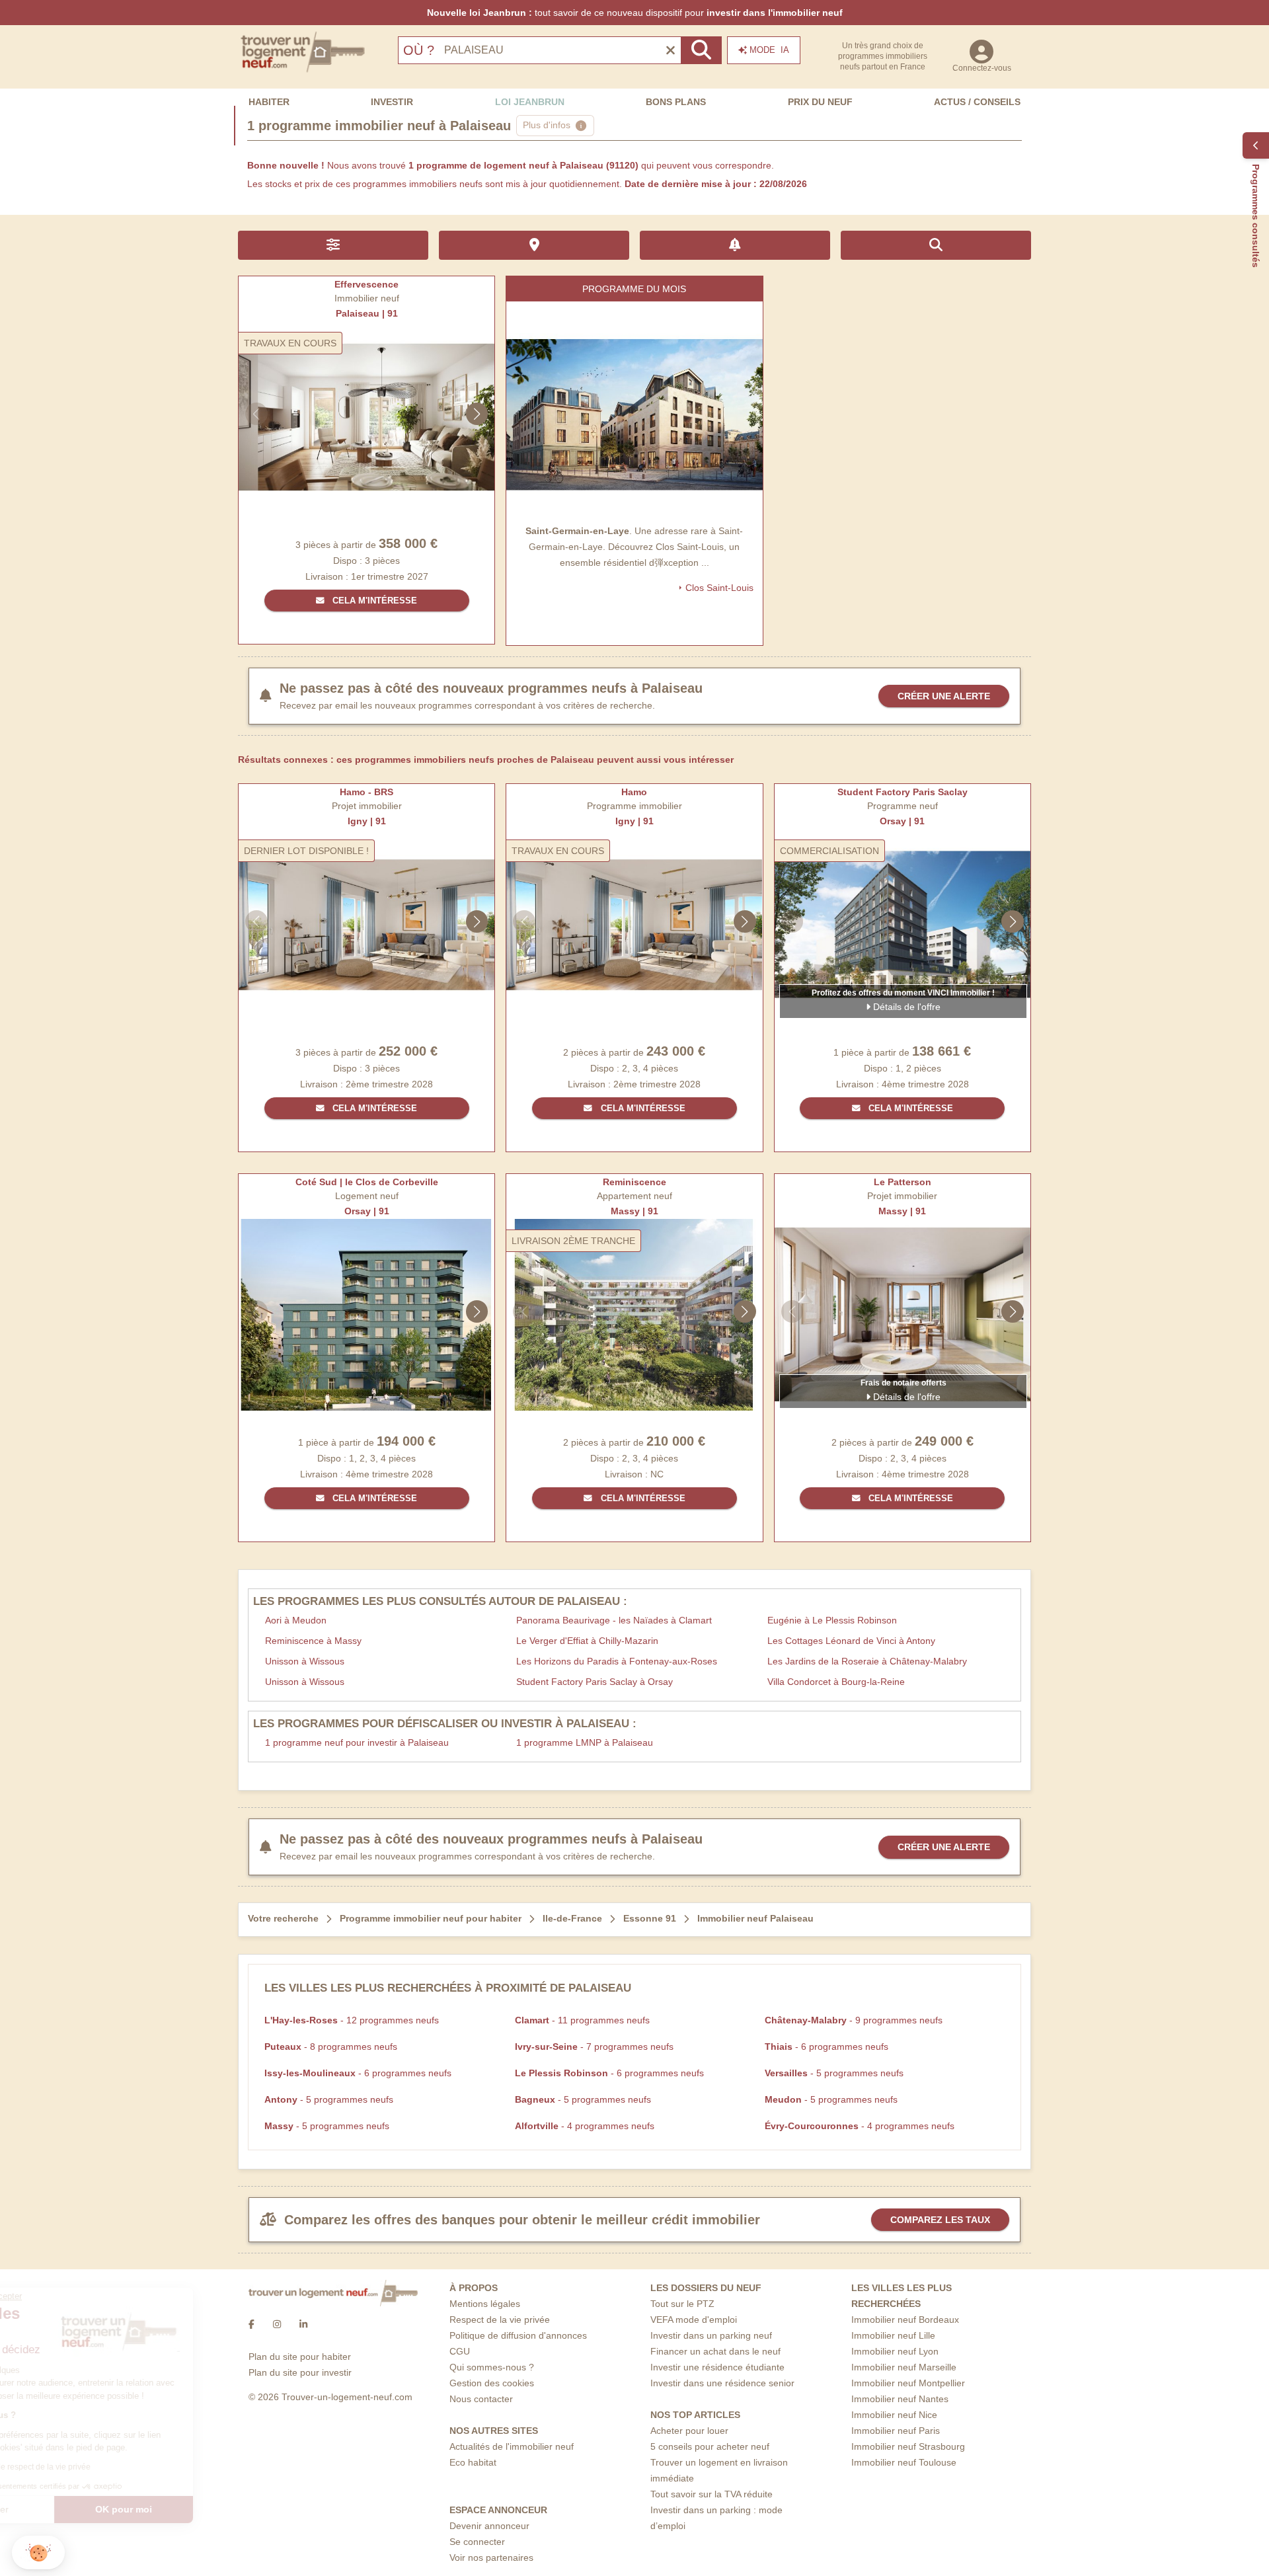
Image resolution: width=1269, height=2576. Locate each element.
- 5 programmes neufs (834, 2073)
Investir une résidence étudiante (717, 2367)
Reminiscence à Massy (313, 1641)
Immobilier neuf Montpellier (908, 2383)
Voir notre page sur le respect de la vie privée (107, 2467)
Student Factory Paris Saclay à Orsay (595, 1682)
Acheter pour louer (689, 2431)
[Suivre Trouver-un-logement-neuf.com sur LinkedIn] (303, 2325)
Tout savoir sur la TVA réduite (711, 2494)
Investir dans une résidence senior (722, 2383)
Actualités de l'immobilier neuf (512, 2446)
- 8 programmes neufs (331, 2047)
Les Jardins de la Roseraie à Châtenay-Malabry (867, 1661)
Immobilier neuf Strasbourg (908, 2446)
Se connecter (477, 2542)
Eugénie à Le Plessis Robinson (832, 1620)
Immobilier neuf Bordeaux (905, 2320)
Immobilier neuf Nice (894, 2415)
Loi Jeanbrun (530, 102)
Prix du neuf (820, 102)
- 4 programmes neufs (585, 2126)
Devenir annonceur (489, 2526)
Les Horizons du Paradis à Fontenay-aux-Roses (617, 1661)
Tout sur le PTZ (682, 2304)
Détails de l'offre (905, 1007)
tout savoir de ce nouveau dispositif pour (635, 13)
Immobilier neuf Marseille (904, 2367)
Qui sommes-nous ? (492, 2367)
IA (769, 50)
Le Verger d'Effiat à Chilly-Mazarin (587, 1641)
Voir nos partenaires (491, 2557)
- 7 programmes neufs (594, 2047)
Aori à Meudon (296, 1620)
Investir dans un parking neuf (711, 2335)
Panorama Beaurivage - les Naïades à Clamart (614, 1620)
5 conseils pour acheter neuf (710, 2446)
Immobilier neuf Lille (893, 2335)
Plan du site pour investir (300, 2372)
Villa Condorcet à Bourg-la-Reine (836, 1682)
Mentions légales (485, 2304)
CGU (460, 2351)
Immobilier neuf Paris (896, 2431)
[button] (38, 2553)
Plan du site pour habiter (300, 2357)
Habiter (269, 102)
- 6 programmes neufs (827, 2047)
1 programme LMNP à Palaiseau (585, 1742)
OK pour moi (221, 2509)
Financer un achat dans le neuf (715, 2351)
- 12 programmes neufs (352, 2020)
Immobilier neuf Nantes (900, 2399)
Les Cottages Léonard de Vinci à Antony (851, 1641)
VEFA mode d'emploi (694, 2320)
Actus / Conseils (977, 102)
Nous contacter (481, 2399)
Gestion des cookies (492, 2383)
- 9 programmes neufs (854, 2020)
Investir (392, 102)
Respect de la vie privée (500, 2320)
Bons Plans (676, 102)
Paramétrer (83, 2509)
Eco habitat (473, 2462)
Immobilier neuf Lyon (895, 2351)
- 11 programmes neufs (582, 2020)
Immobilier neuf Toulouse (904, 2462)
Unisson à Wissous (305, 1661)
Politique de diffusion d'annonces (518, 2335)
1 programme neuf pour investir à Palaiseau (357, 1742)
